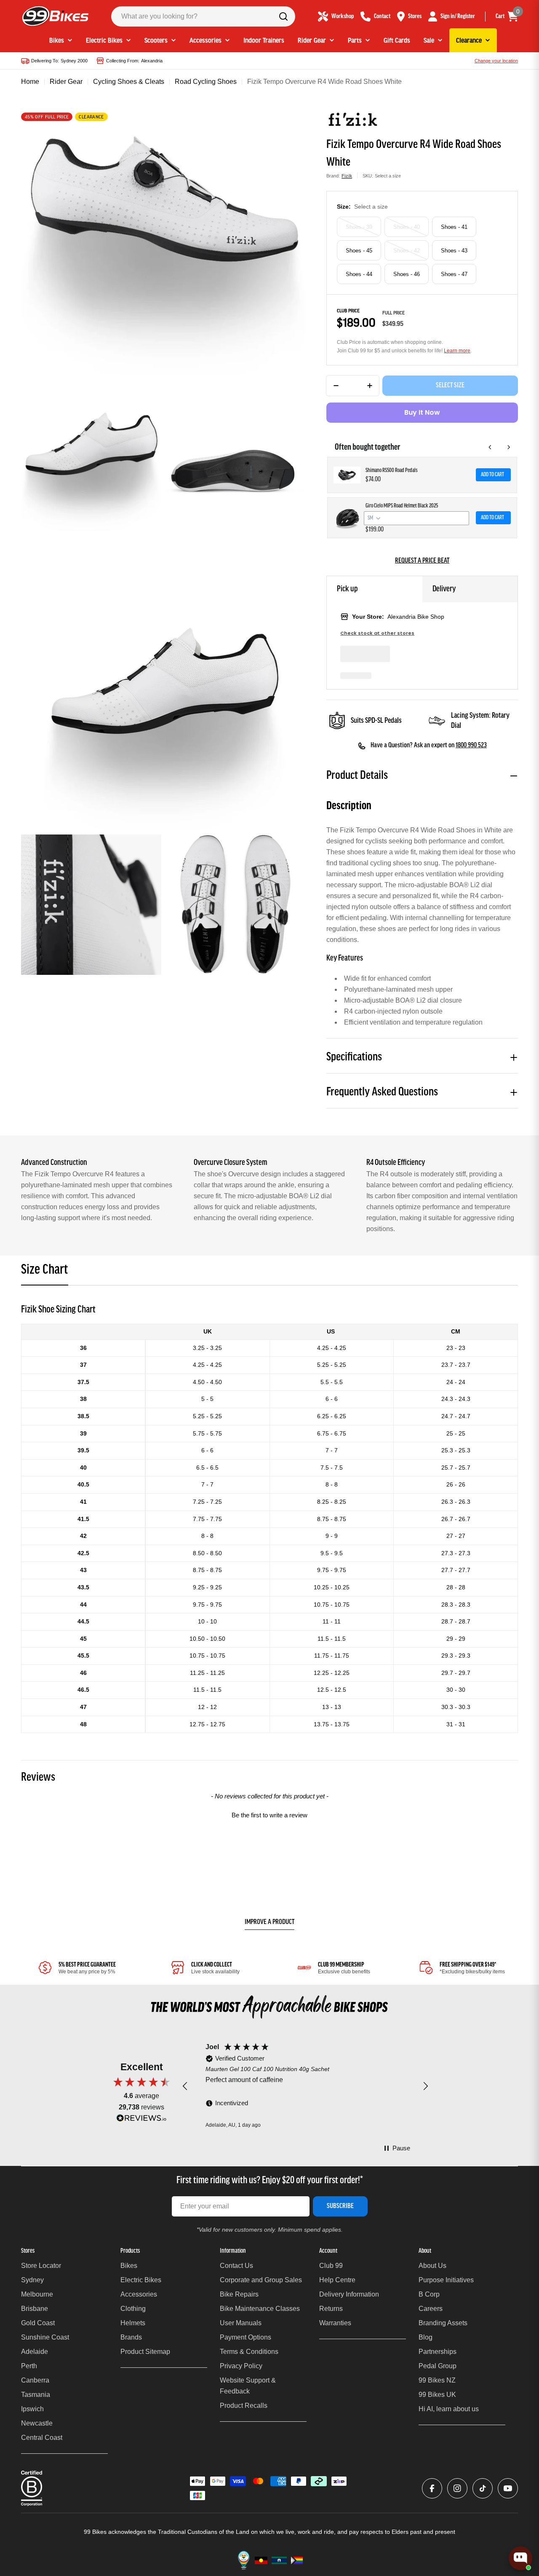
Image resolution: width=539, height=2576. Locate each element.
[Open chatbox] (520, 2558)
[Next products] (509, 447)
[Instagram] (457, 2488)
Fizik (347, 176)
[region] (305, 2086)
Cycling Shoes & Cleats (129, 82)
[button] (269, 1814)
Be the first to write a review (269, 1815)
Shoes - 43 (454, 251)
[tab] (45, 1273)
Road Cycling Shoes (206, 82)
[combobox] (203, 16)
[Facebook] (432, 2488)
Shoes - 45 (359, 251)
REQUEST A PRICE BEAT (422, 561)
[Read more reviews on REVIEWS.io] (141, 2120)
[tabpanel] (269, 1518)
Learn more (457, 351)
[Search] (283, 16)
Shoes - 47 (454, 274)
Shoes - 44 (359, 274)
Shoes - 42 (407, 251)
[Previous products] (490, 447)
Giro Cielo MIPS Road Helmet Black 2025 (402, 506)
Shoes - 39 (359, 227)
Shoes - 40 (407, 227)
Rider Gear (66, 82)
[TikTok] (483, 2488)
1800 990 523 (471, 746)
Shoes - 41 (454, 227)
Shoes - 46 (407, 274)
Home (30, 82)
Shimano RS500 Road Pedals (392, 471)
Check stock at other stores (377, 633)
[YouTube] (508, 2488)
